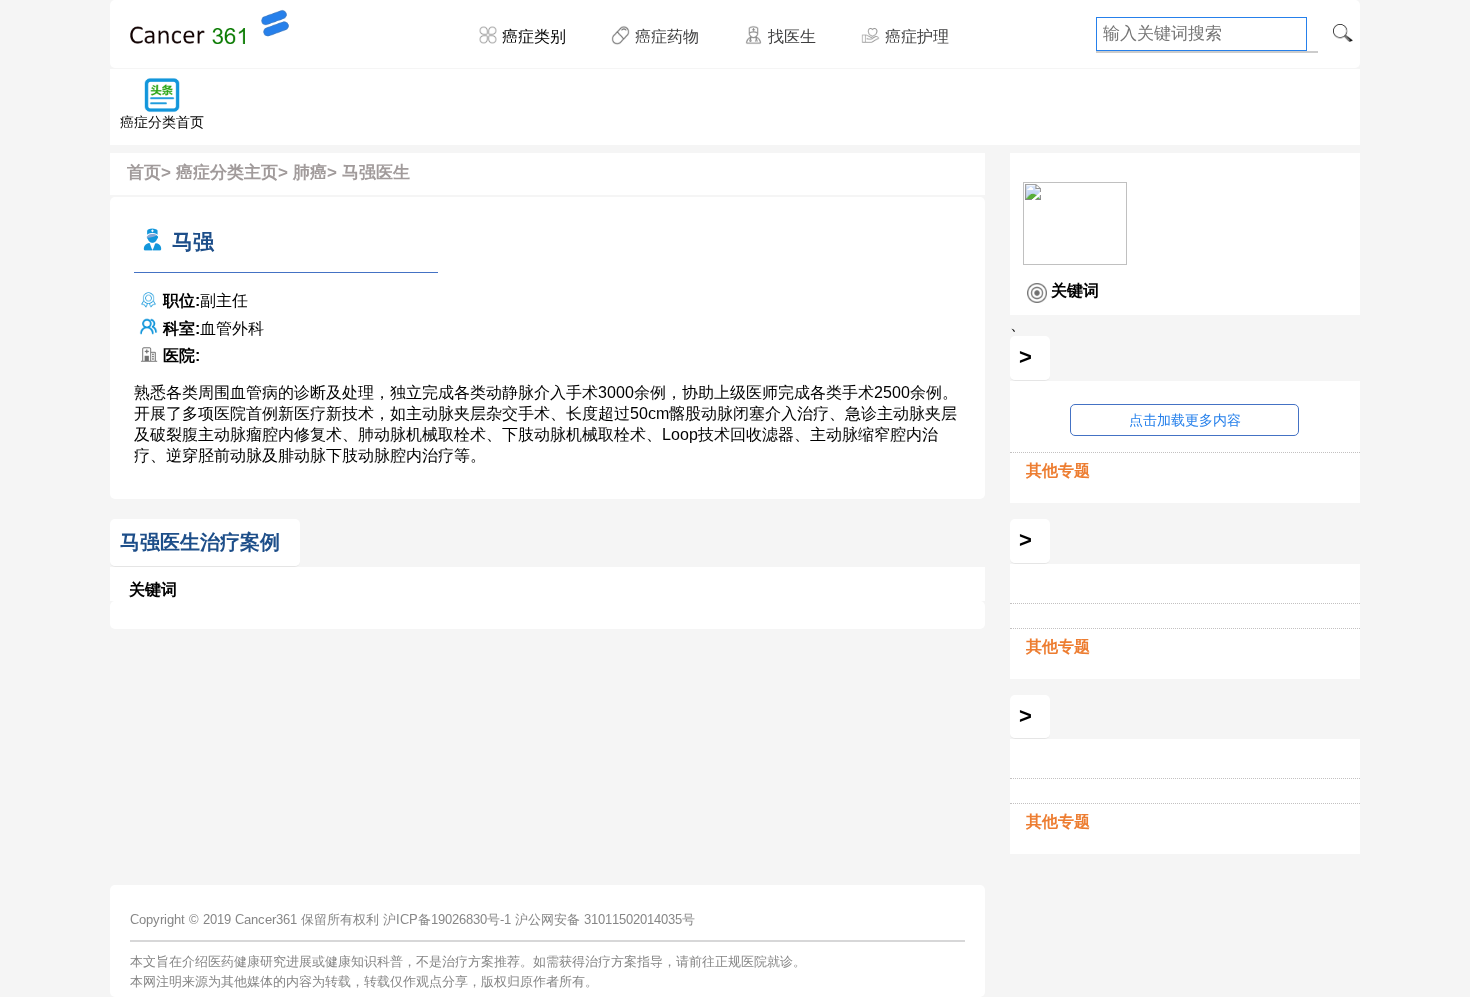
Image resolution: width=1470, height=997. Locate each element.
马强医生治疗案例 (200, 542)
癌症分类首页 (162, 122)
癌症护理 (917, 36)
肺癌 (310, 172)
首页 (144, 172)
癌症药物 (667, 36)
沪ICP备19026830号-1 (447, 919)
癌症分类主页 (227, 172)
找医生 (792, 36)
